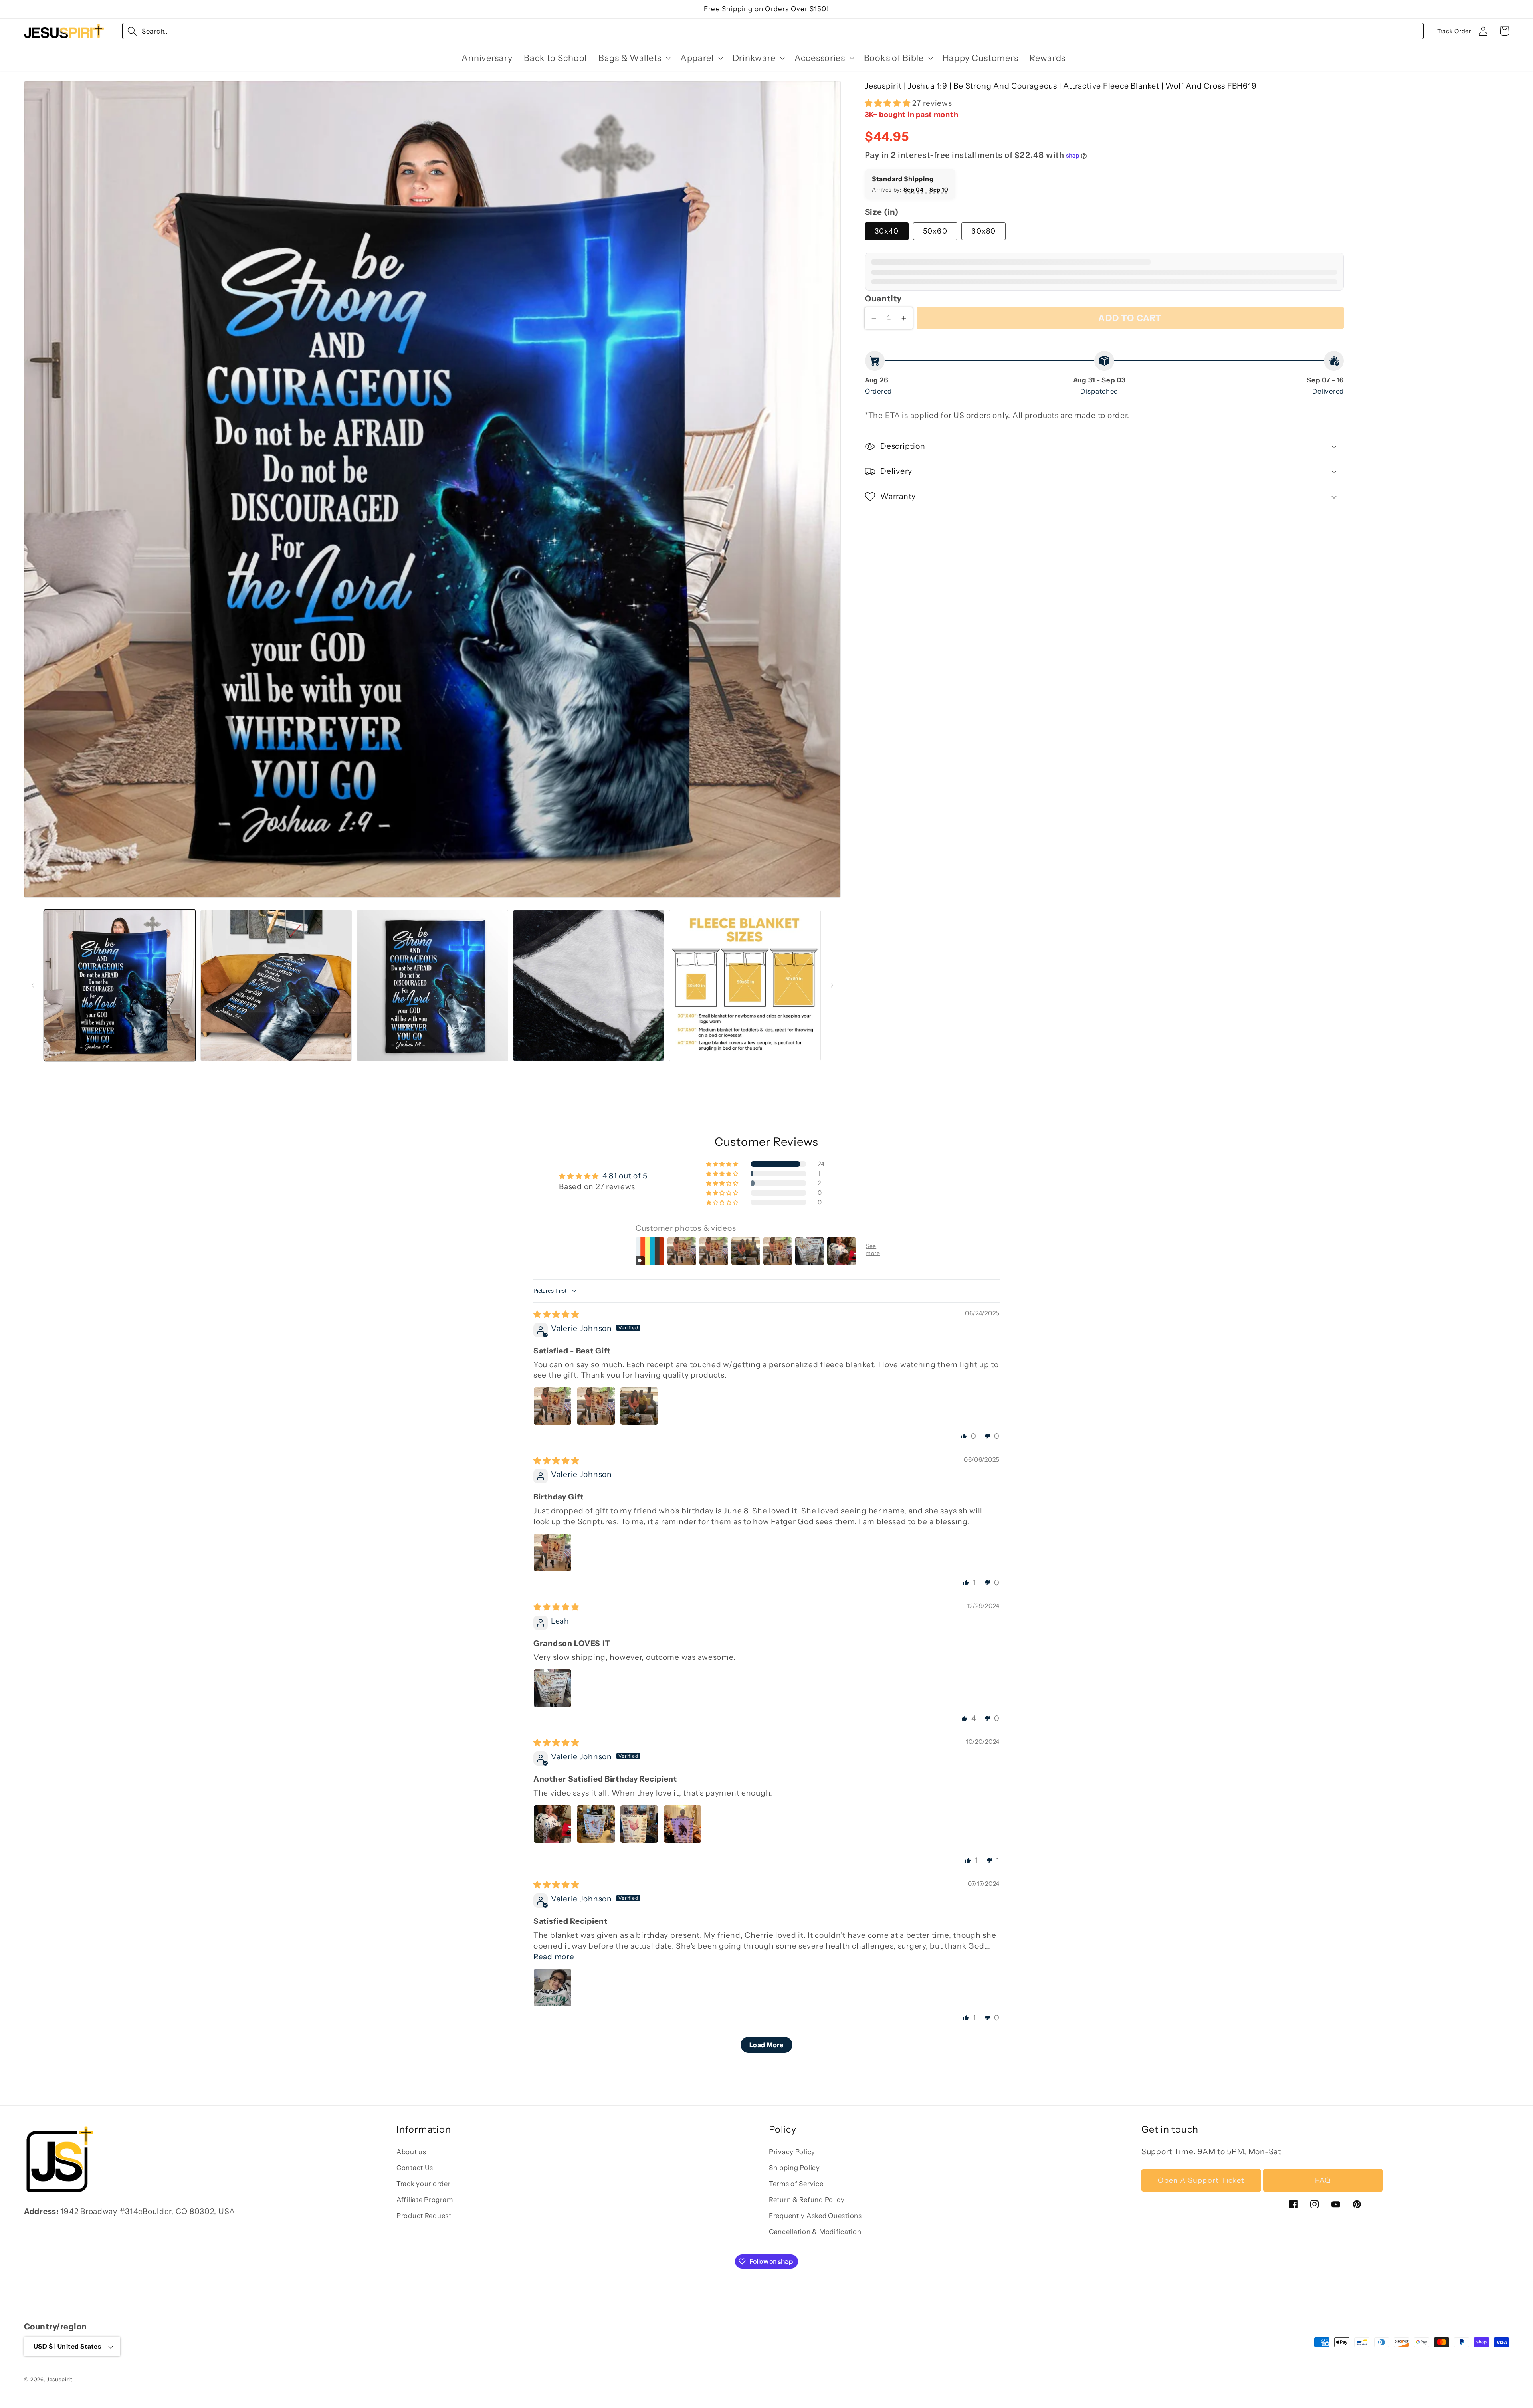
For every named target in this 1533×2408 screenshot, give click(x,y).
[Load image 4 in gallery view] (589, 986)
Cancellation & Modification (815, 2232)
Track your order (424, 2184)
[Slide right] (832, 985)
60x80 (983, 231)
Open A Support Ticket (1201, 2180)
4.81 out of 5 (625, 1176)
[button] (634, 58)
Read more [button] (554, 1956)
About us (411, 2152)
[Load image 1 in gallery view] (120, 986)
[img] (556, 1314)
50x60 (935, 231)
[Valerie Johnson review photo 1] (553, 1406)
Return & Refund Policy (807, 2200)
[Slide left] (33, 985)
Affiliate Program (425, 2200)
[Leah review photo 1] (553, 1688)
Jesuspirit (60, 2379)
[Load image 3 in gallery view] (432, 986)
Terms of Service (796, 2184)
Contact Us (415, 2168)
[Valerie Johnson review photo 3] (639, 1406)
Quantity (883, 298)
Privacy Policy (792, 2152)
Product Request (424, 2216)
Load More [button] (766, 2045)
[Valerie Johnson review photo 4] (683, 1824)
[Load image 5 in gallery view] (745, 986)
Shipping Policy (794, 2168)
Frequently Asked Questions (815, 2216)
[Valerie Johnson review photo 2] (596, 1406)
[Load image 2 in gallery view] (276, 986)
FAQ (1323, 2180)
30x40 (887, 231)
